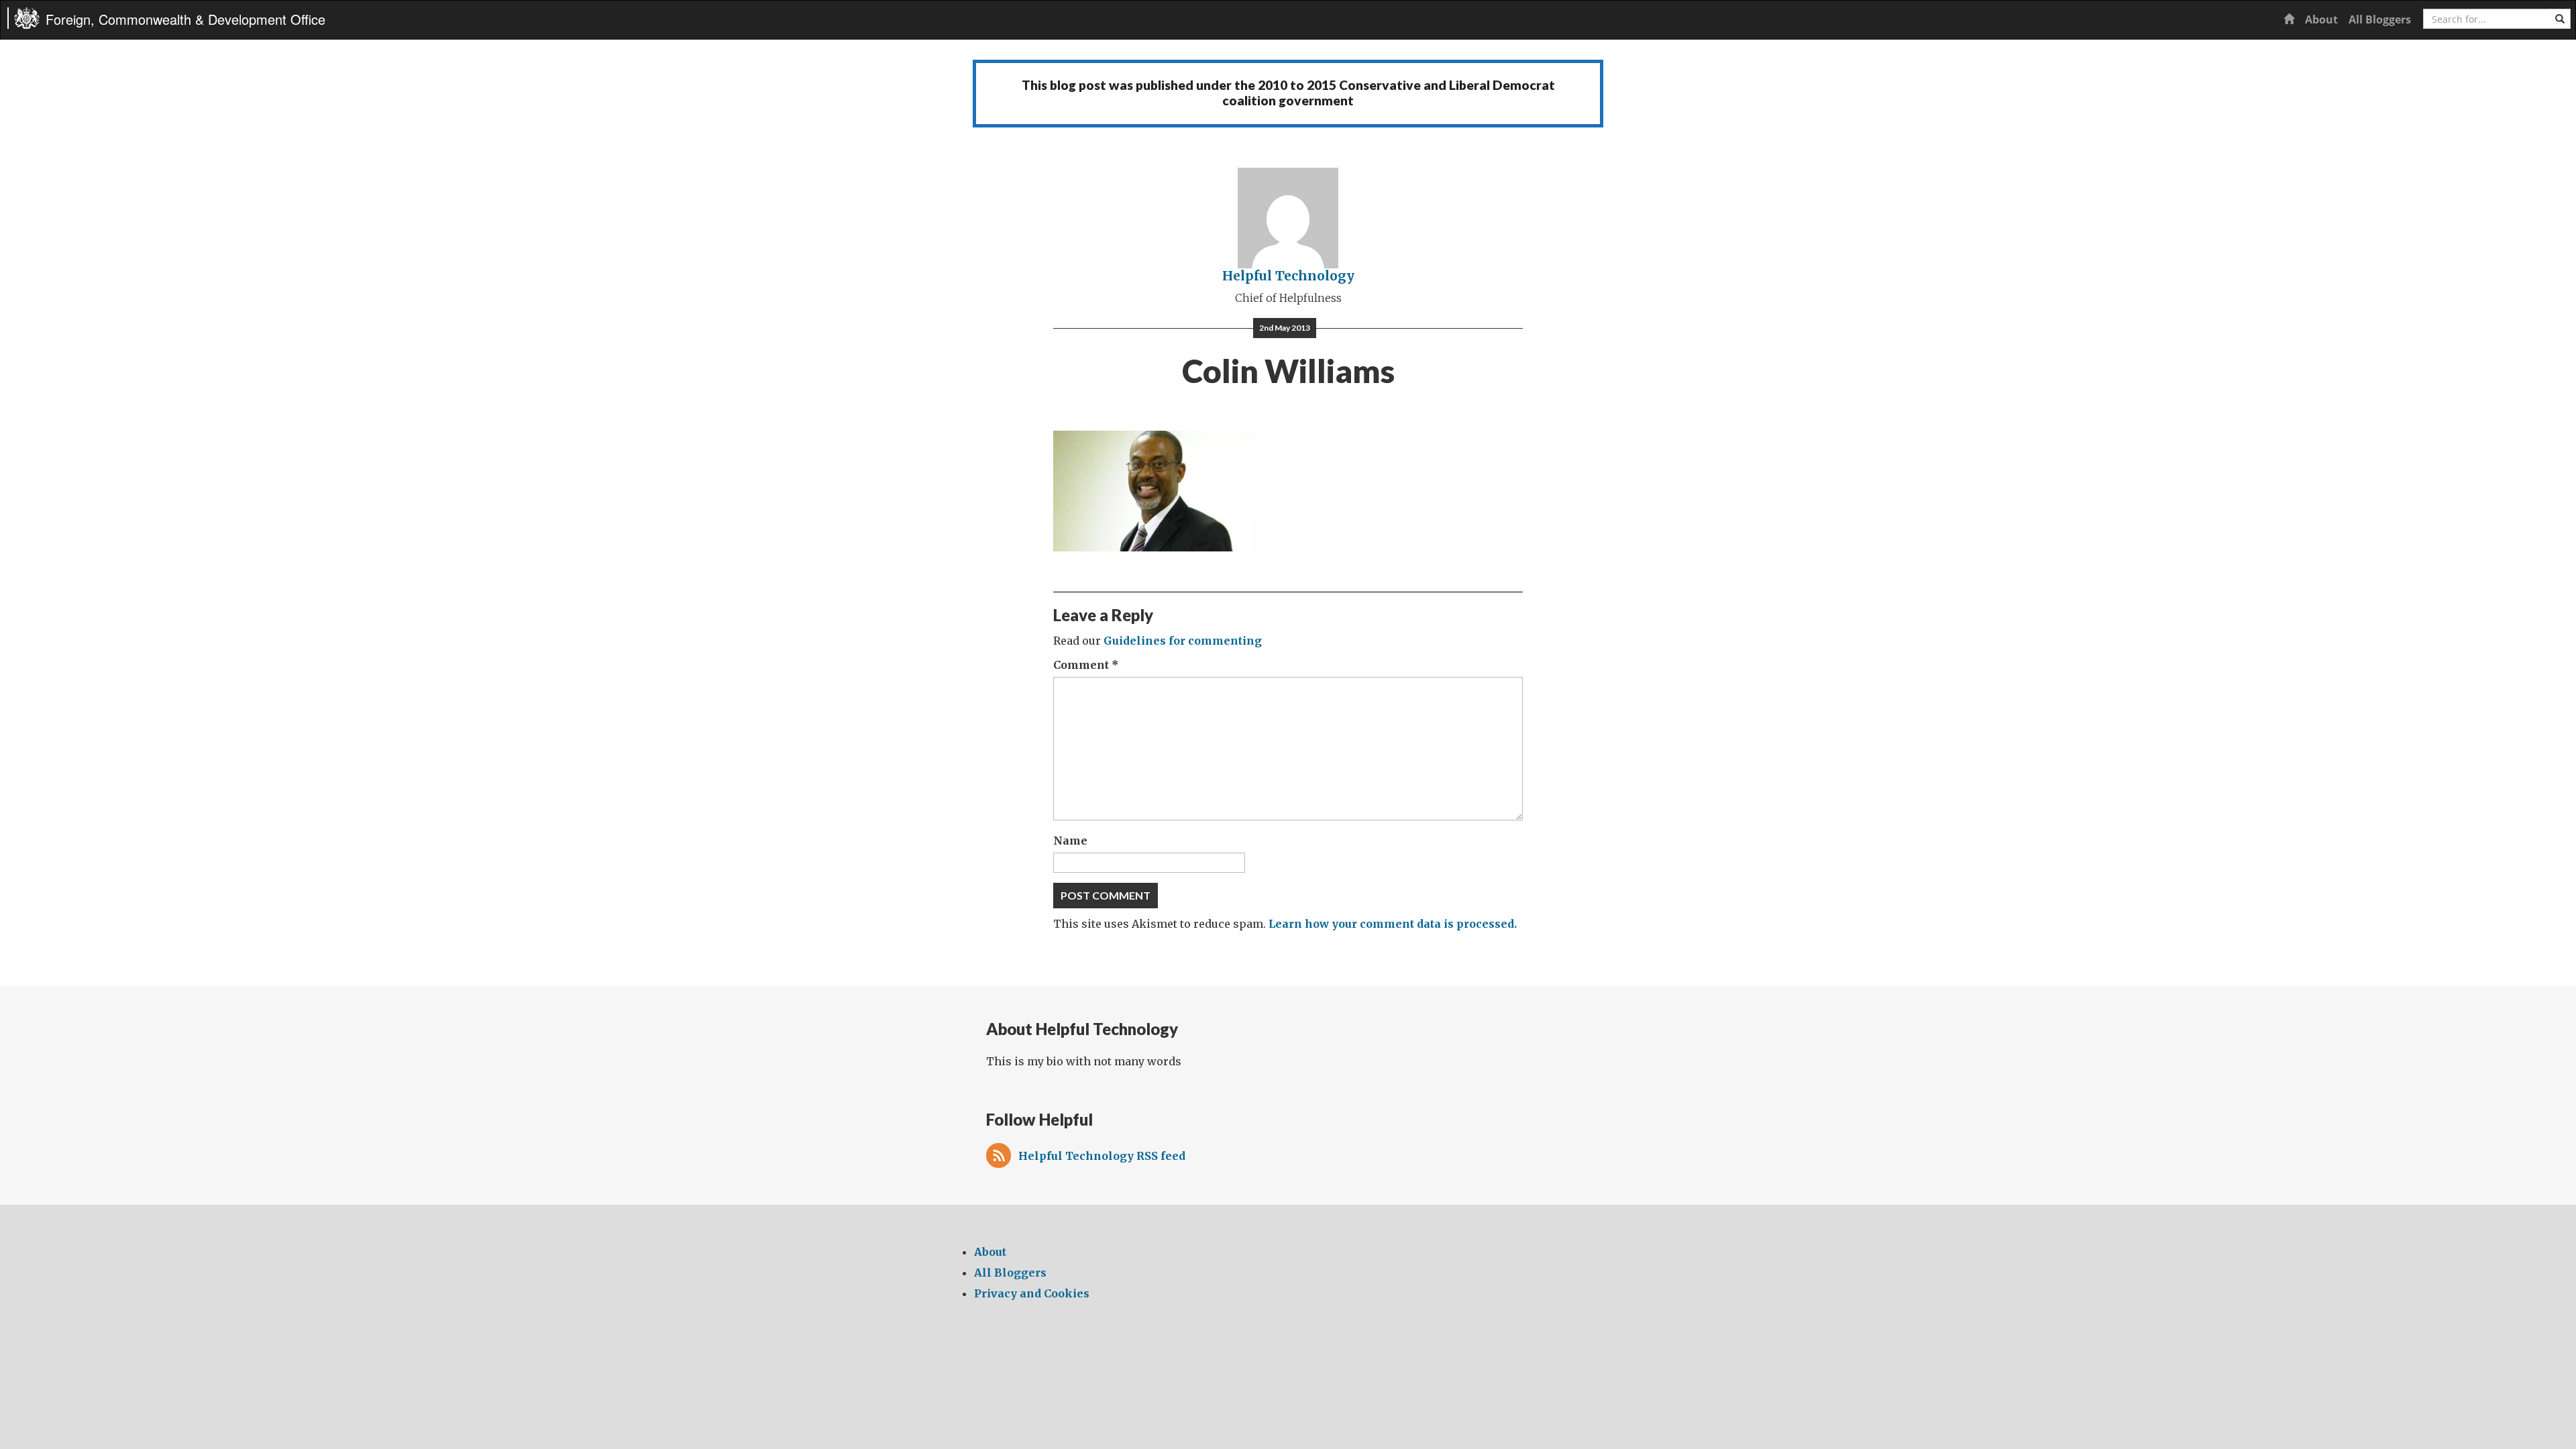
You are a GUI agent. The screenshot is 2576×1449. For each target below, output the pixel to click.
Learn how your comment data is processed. (1393, 924)
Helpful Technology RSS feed (1102, 1156)
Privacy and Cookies (1032, 1293)
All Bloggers (2380, 19)
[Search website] (2560, 19)
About (2321, 19)
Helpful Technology (1288, 276)
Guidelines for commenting (1183, 641)
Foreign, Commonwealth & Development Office (185, 19)
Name (1070, 841)
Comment (1086, 665)
